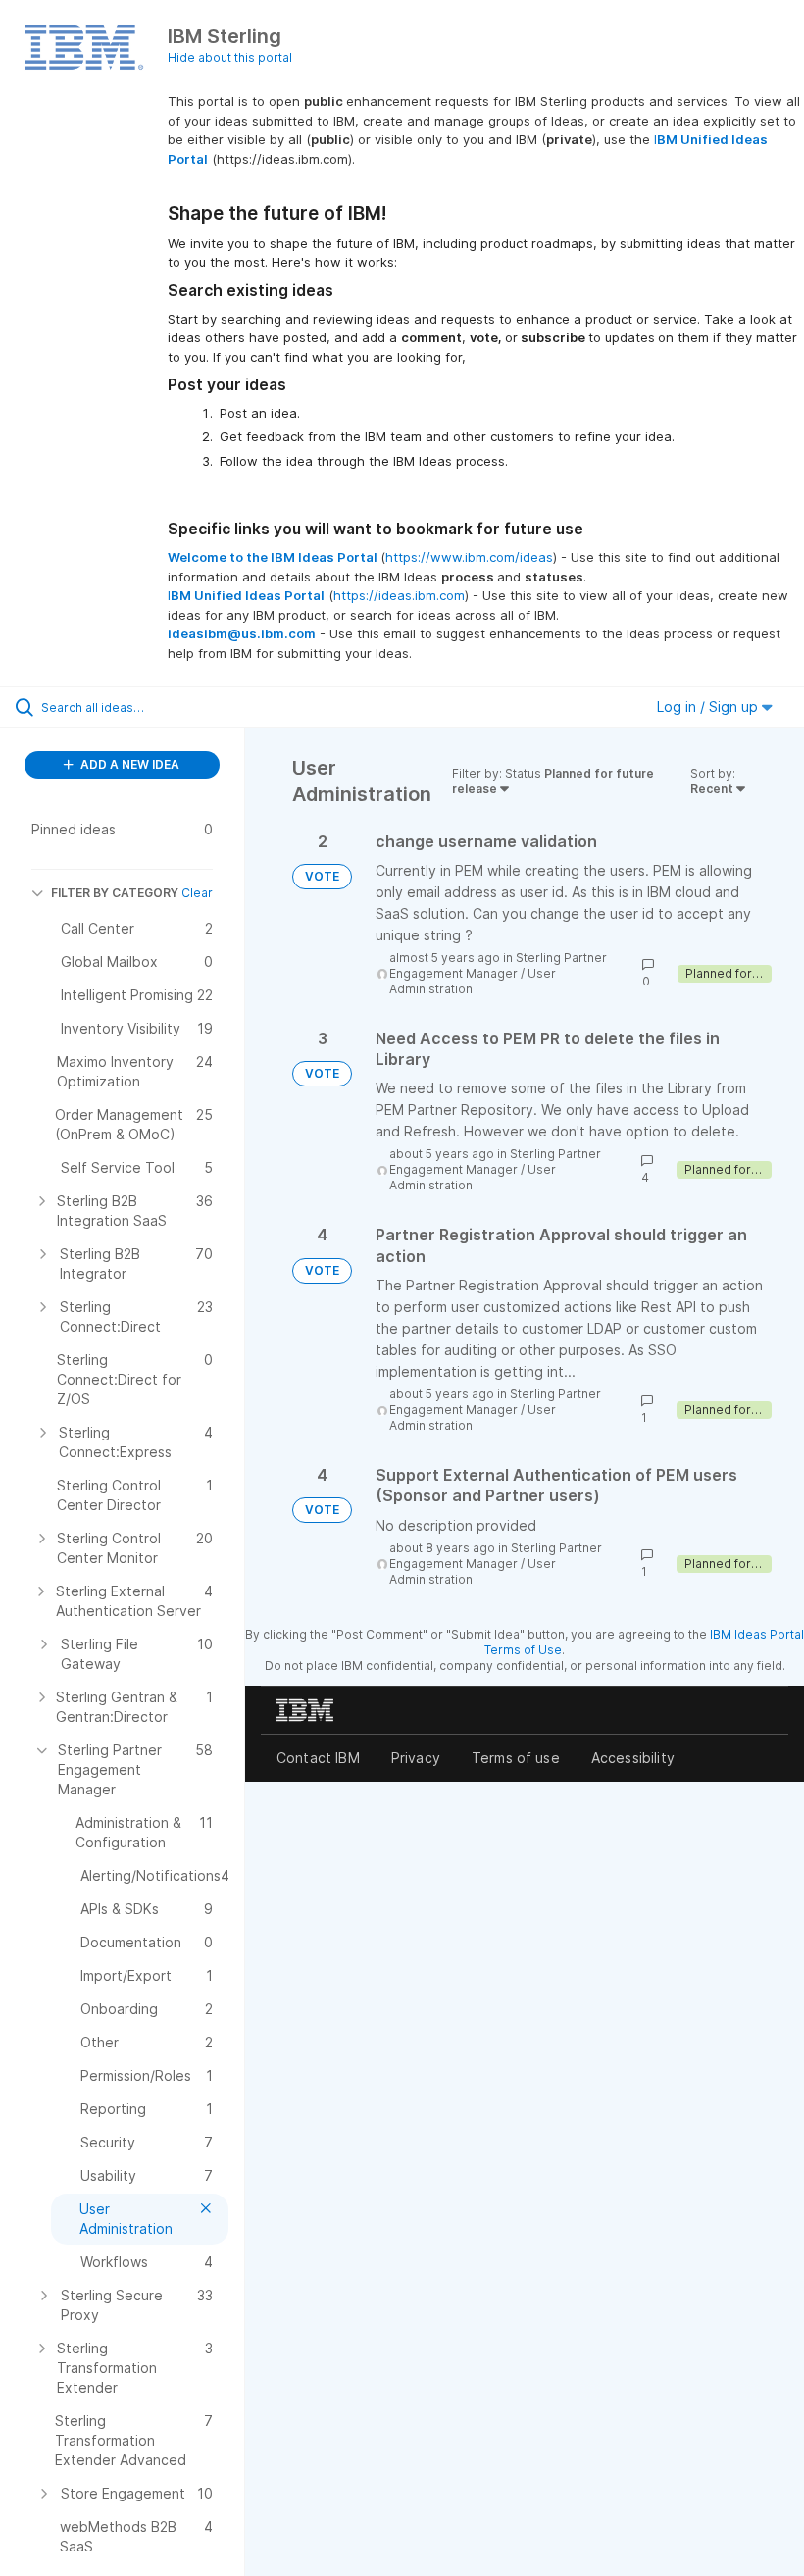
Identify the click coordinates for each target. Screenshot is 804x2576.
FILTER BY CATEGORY (115, 893)
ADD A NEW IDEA (128, 764)
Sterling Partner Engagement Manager (498, 965)
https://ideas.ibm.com (399, 595)
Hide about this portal (230, 57)
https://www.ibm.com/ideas (469, 557)
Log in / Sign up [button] (709, 707)
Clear (197, 893)
